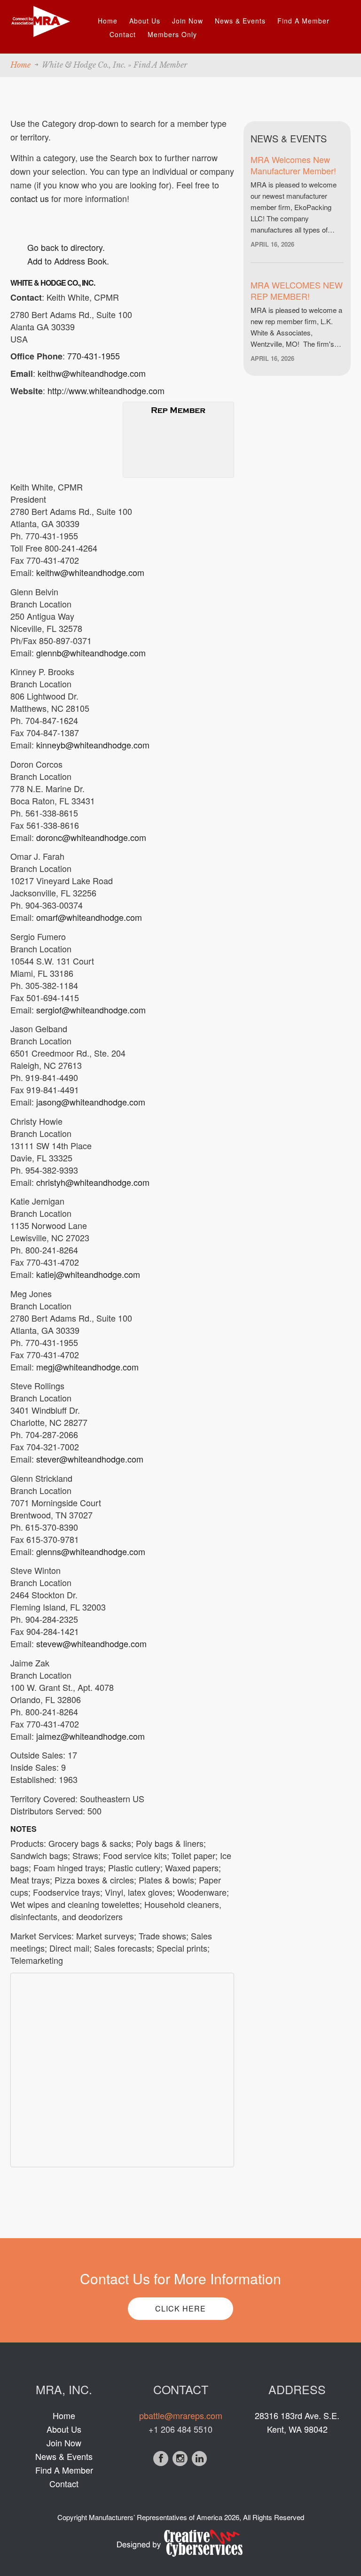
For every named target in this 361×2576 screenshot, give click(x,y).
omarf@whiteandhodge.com (89, 917)
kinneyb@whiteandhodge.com (93, 745)
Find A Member (303, 21)
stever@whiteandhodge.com (90, 1459)
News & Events (240, 21)
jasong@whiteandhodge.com (91, 1102)
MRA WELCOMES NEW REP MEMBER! (297, 290)
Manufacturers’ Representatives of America (156, 2517)
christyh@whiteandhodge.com (93, 1182)
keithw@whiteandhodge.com (92, 373)
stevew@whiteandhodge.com (91, 1643)
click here (180, 2308)
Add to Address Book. (68, 261)
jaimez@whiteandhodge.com (90, 1736)
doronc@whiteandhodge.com (91, 837)
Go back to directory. (66, 247)
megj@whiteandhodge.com (87, 1367)
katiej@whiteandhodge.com (88, 1274)
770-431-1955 (94, 356)
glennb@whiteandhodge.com (91, 653)
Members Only (172, 34)
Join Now (188, 21)
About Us (145, 21)
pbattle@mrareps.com (181, 2415)
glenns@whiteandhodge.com (91, 1551)
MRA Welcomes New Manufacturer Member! (293, 165)
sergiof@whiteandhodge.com (91, 1010)
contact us (30, 198)
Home (108, 21)
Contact (123, 34)
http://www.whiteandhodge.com (106, 390)
